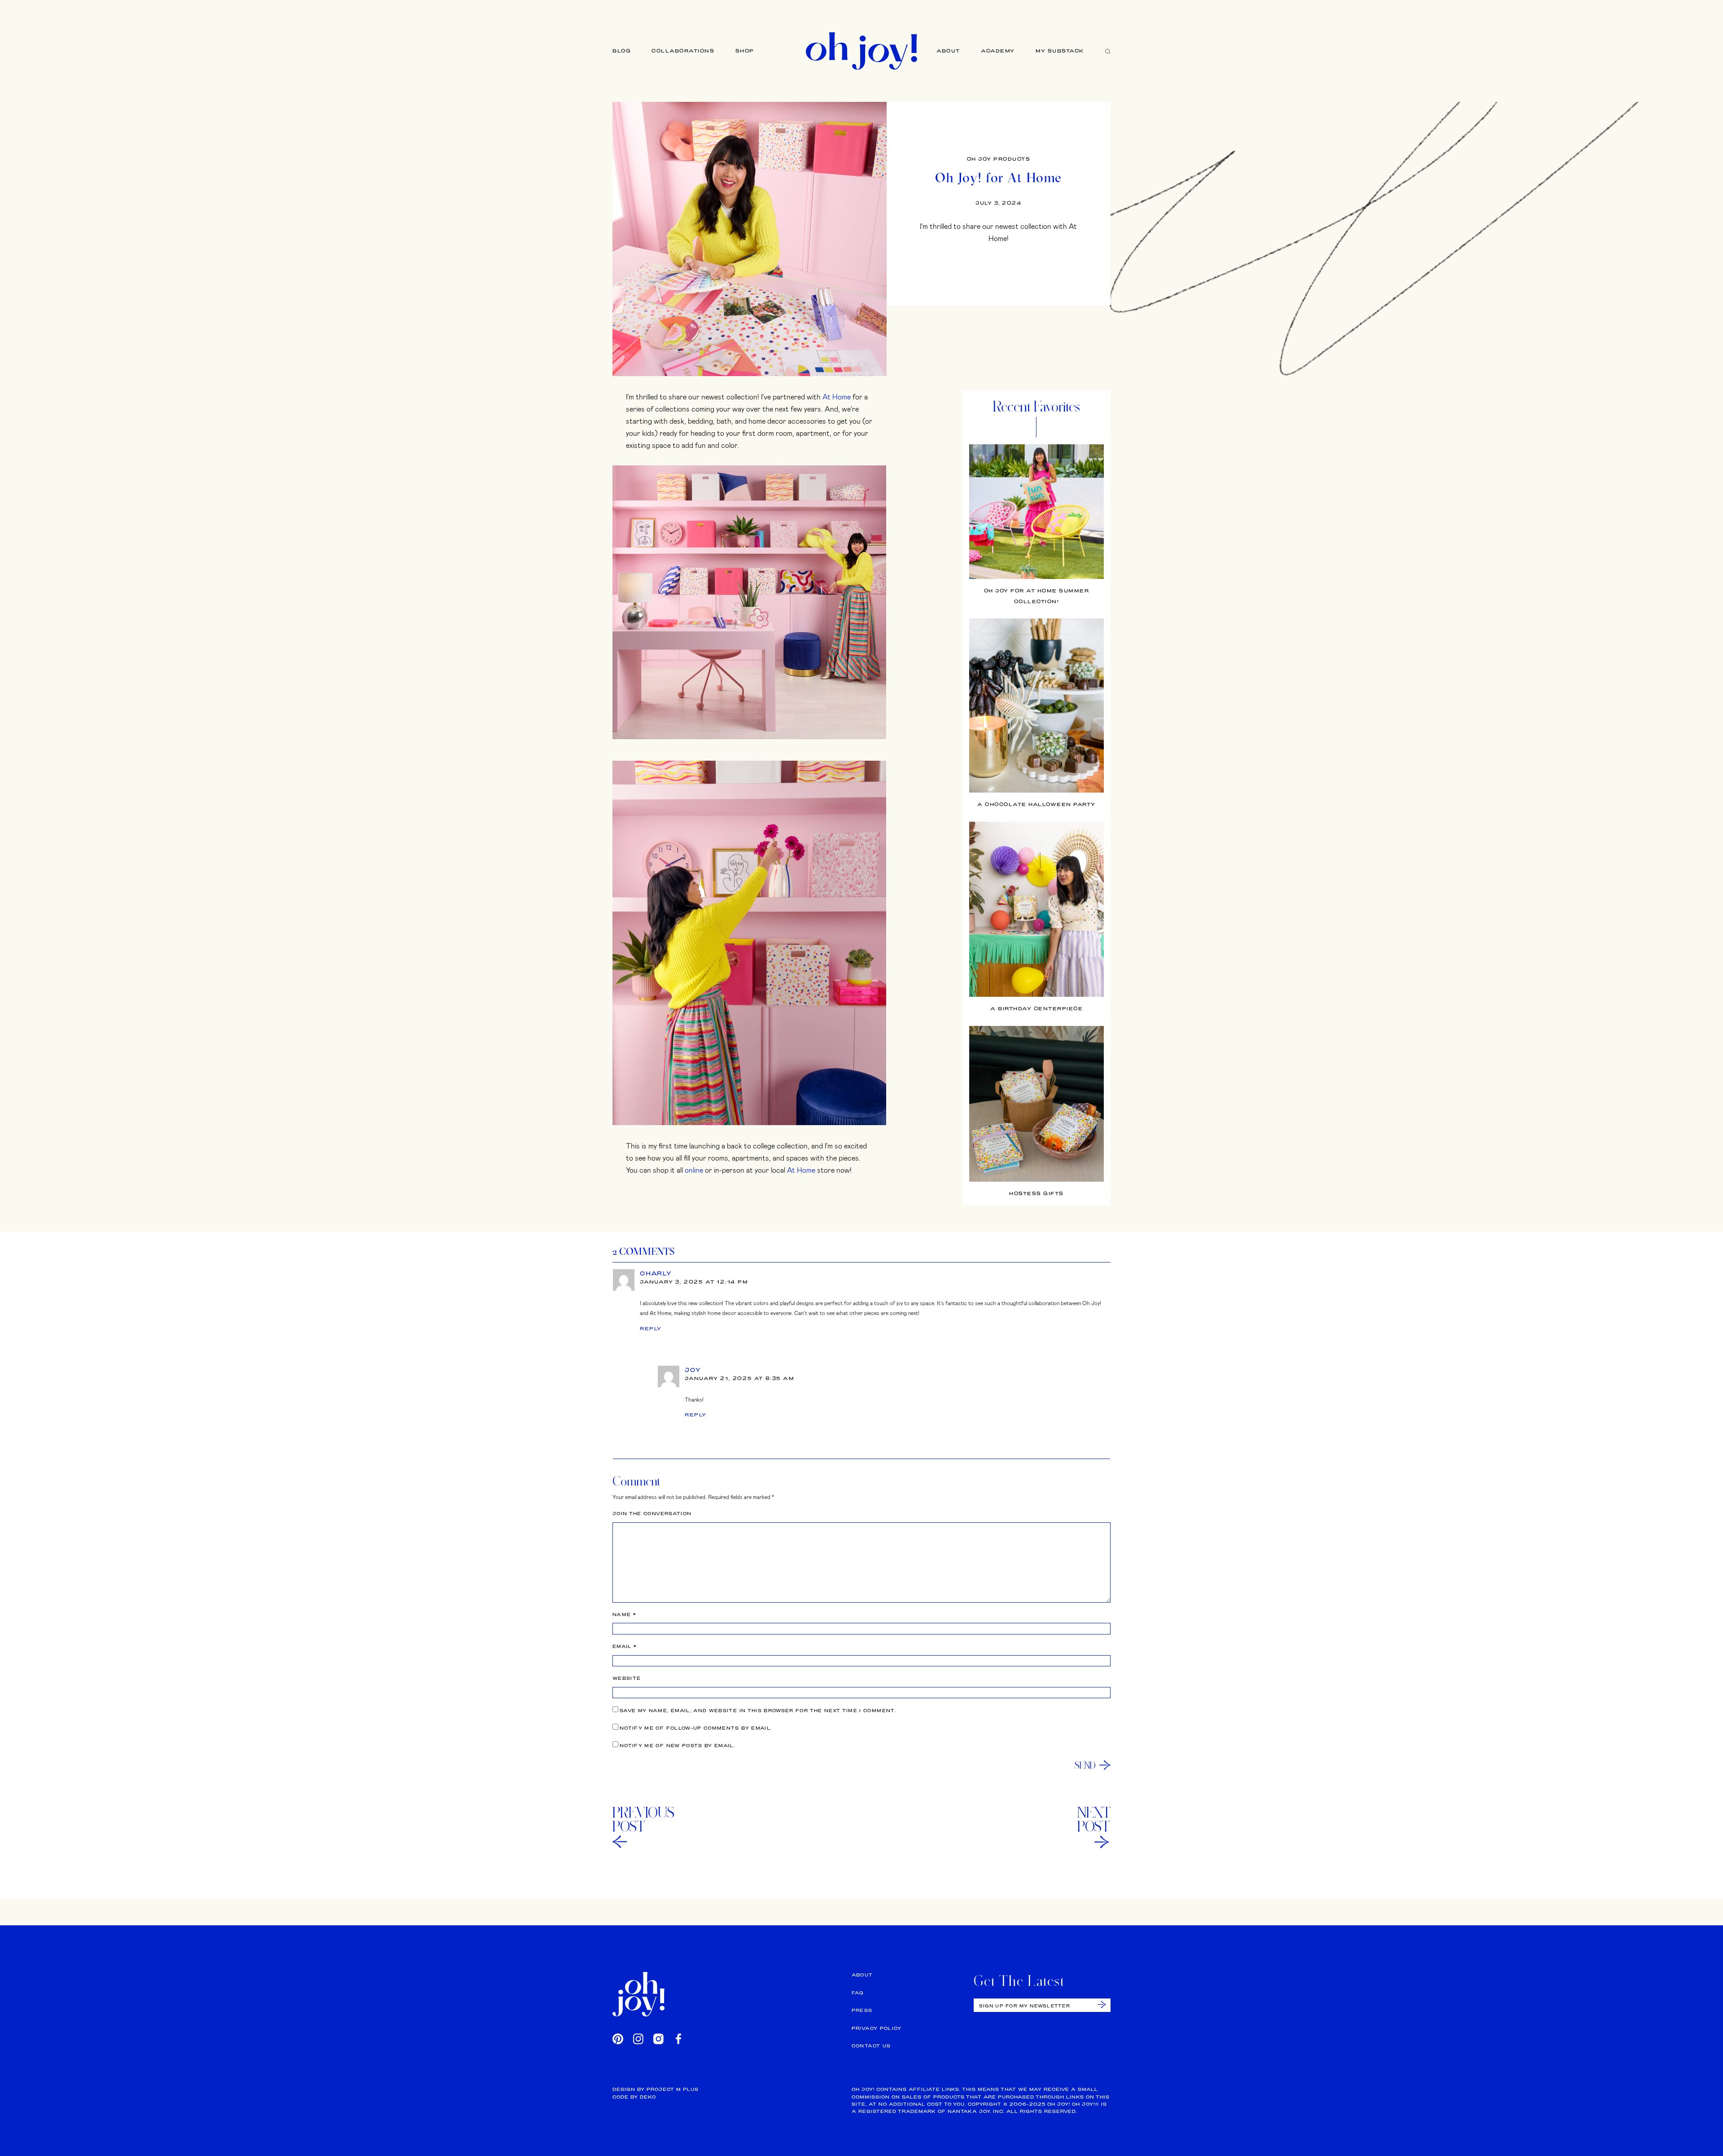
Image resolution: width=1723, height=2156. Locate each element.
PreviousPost (643, 1819)
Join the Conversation (652, 1514)
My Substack (1060, 51)
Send (1085, 1765)
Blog (622, 51)
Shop (745, 51)
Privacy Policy (877, 2028)
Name (624, 1615)
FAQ (858, 1993)
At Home (837, 397)
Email (625, 1646)
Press (862, 2010)
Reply (651, 1328)
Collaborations (683, 51)
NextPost (1094, 1819)
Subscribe (1102, 2005)
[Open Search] (1108, 51)
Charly (656, 1273)
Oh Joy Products (999, 159)
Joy (693, 1370)
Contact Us (871, 2046)
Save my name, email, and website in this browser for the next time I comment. (758, 1711)
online (694, 1170)
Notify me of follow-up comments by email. (696, 1728)
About (948, 51)
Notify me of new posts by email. (677, 1746)
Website (627, 1678)
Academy (998, 51)
